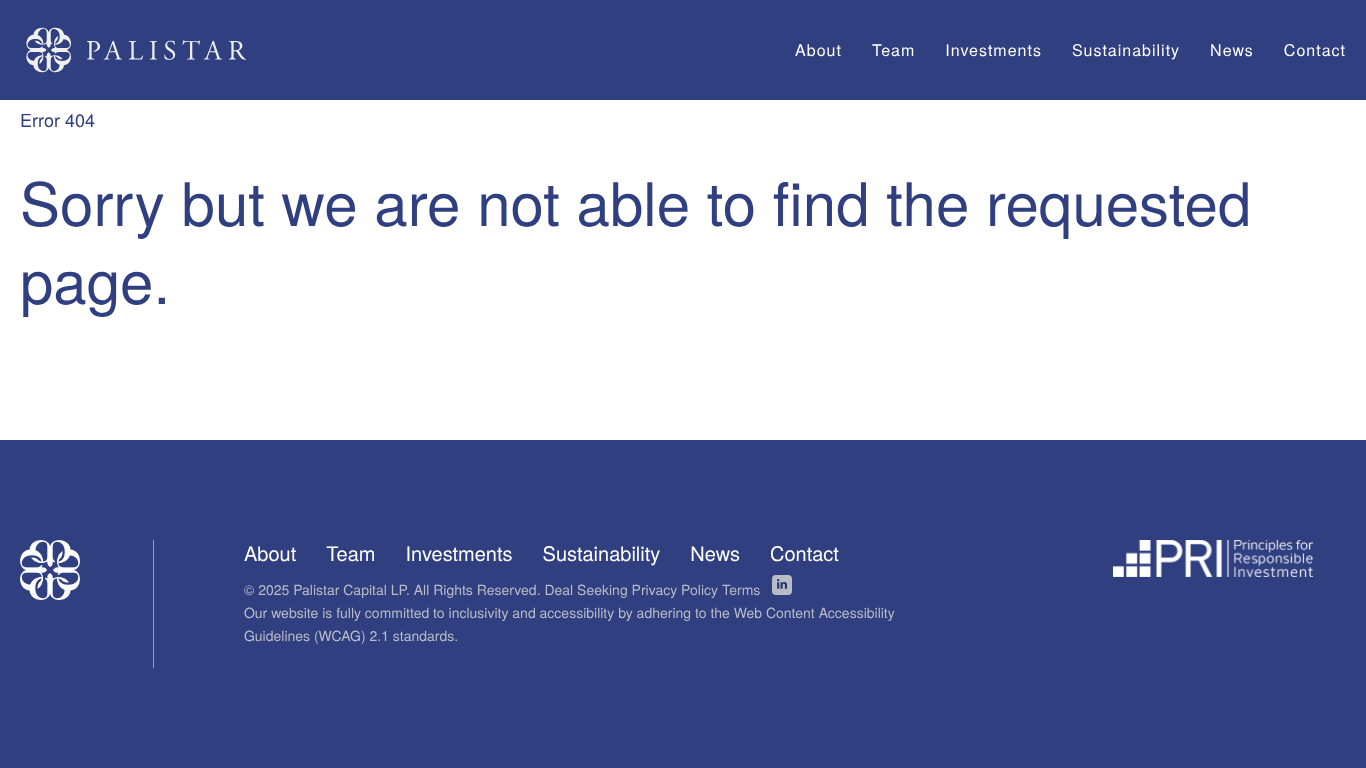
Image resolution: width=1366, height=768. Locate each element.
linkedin (782, 585)
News (715, 553)
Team (350, 553)
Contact (804, 553)
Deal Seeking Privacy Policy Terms (652, 589)
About (270, 553)
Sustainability (602, 553)
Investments (459, 553)
